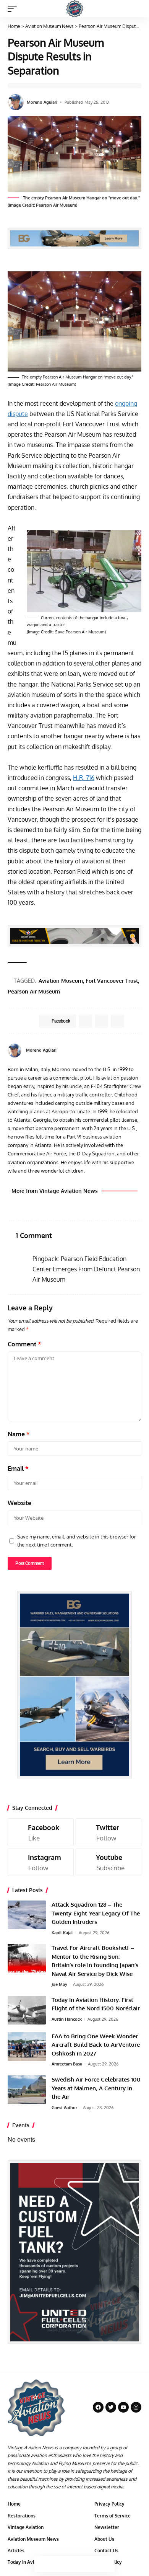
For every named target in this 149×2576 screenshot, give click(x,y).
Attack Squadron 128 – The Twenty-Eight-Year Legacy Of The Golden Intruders (96, 1913)
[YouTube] (138, 1050)
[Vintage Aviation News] (75, 9)
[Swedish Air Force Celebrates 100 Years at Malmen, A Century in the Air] (27, 2090)
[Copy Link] (74, 2564)
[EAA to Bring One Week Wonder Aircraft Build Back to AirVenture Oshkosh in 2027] (27, 2047)
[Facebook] (130, 1050)
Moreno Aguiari (42, 102)
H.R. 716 (84, 778)
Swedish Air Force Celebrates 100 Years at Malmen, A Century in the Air (96, 2088)
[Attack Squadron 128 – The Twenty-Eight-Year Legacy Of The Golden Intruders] (27, 1915)
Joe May (59, 1984)
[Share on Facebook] (42, 2564)
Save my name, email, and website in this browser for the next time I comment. (77, 1541)
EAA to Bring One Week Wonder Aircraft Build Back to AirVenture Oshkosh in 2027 (96, 2045)
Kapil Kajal (62, 1933)
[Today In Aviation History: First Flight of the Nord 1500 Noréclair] (27, 2010)
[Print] (91, 2564)
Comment (24, 1344)
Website (19, 1503)
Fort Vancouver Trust (112, 981)
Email (18, 1468)
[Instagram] (41, 1862)
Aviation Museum (61, 981)
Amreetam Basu (67, 2064)
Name (19, 1434)
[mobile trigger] (14, 9)
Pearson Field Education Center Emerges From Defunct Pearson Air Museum (86, 1269)
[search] (136, 9)
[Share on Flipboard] (101, 1021)
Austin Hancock (67, 2019)
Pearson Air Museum (34, 991)
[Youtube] (109, 1862)
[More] (107, 2564)
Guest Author (64, 2108)
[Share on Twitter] (58, 2564)
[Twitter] (109, 1832)
